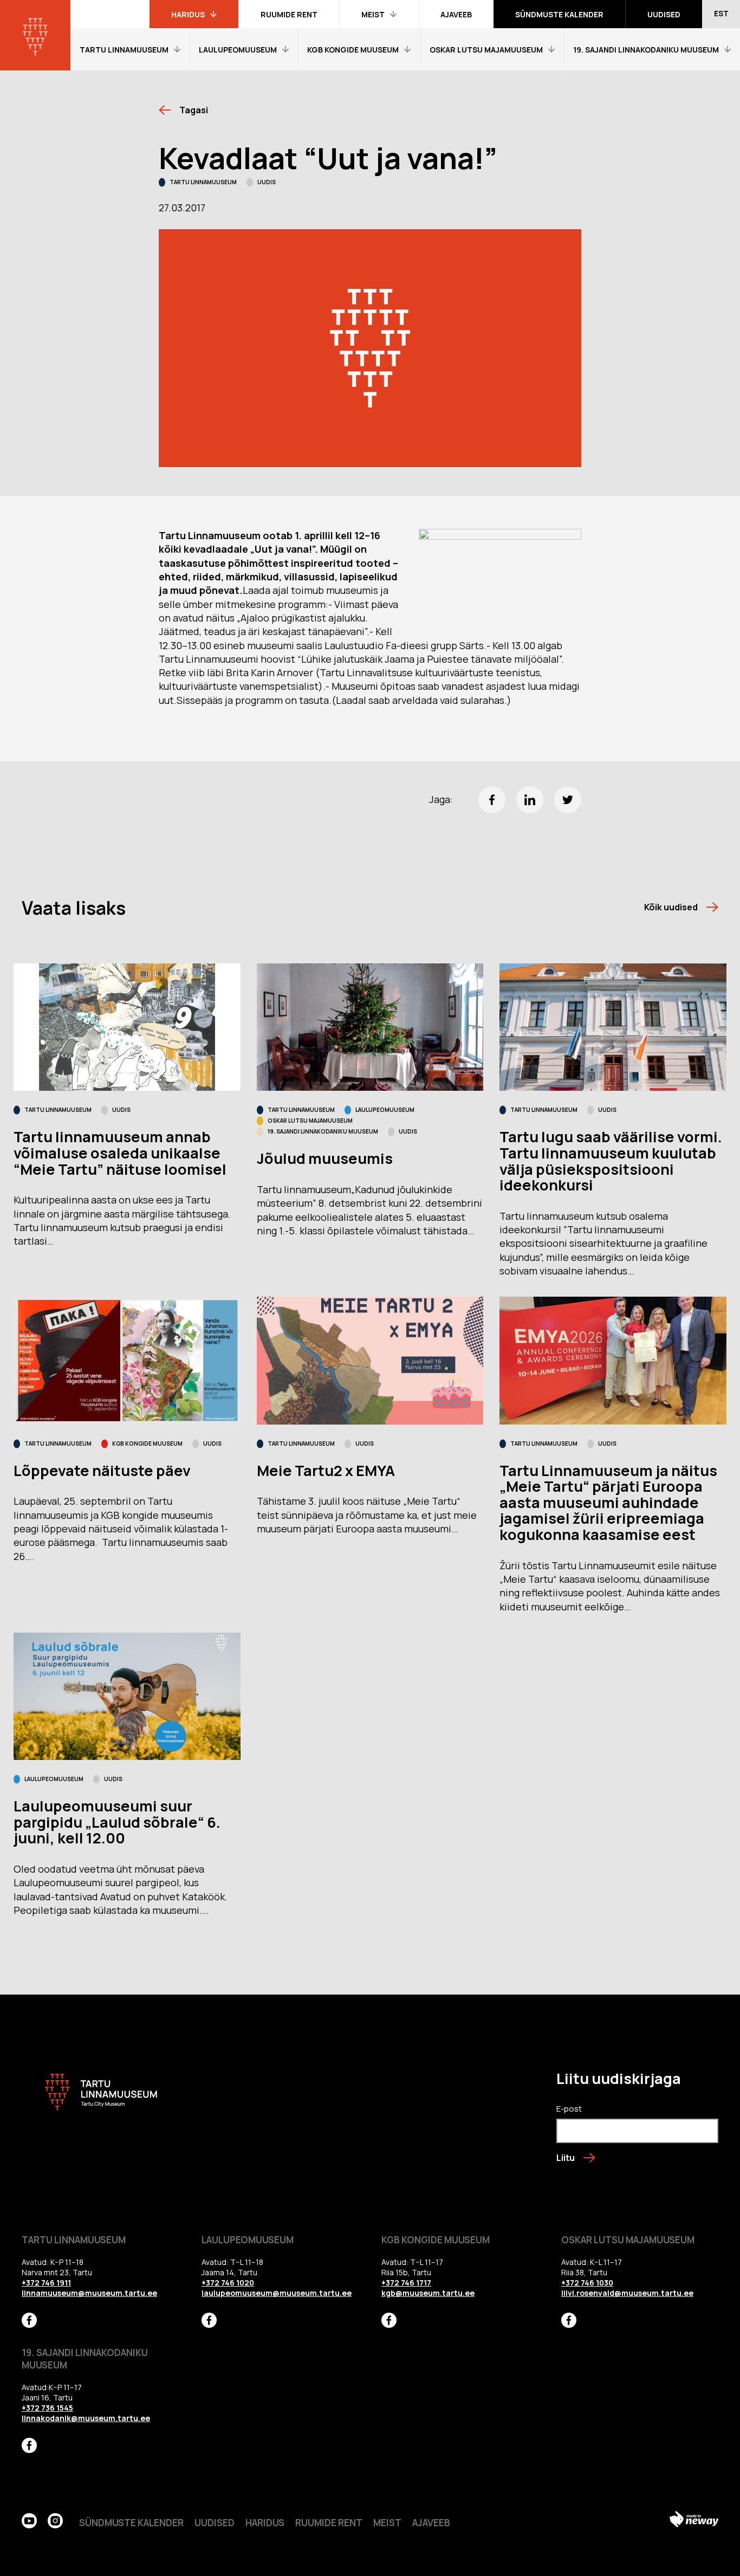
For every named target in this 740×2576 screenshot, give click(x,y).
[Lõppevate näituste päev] (127, 1360)
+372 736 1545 (47, 2408)
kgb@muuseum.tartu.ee (428, 2293)
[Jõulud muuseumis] (370, 1027)
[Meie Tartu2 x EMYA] (370, 1360)
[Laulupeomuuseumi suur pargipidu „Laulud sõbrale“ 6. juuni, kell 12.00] (127, 1696)
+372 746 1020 (228, 2283)
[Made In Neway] (694, 2521)
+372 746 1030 (587, 2283)
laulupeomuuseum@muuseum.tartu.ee (277, 2293)
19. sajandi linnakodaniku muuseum (323, 1131)
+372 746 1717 (406, 2283)
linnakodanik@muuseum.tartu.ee (86, 2418)
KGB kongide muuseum (147, 1444)
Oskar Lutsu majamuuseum (310, 1121)
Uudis (267, 182)
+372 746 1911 (46, 2283)
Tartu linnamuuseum (203, 182)
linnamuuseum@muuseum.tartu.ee (89, 2293)
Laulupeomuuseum (385, 1110)
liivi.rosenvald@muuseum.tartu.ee (627, 2293)
